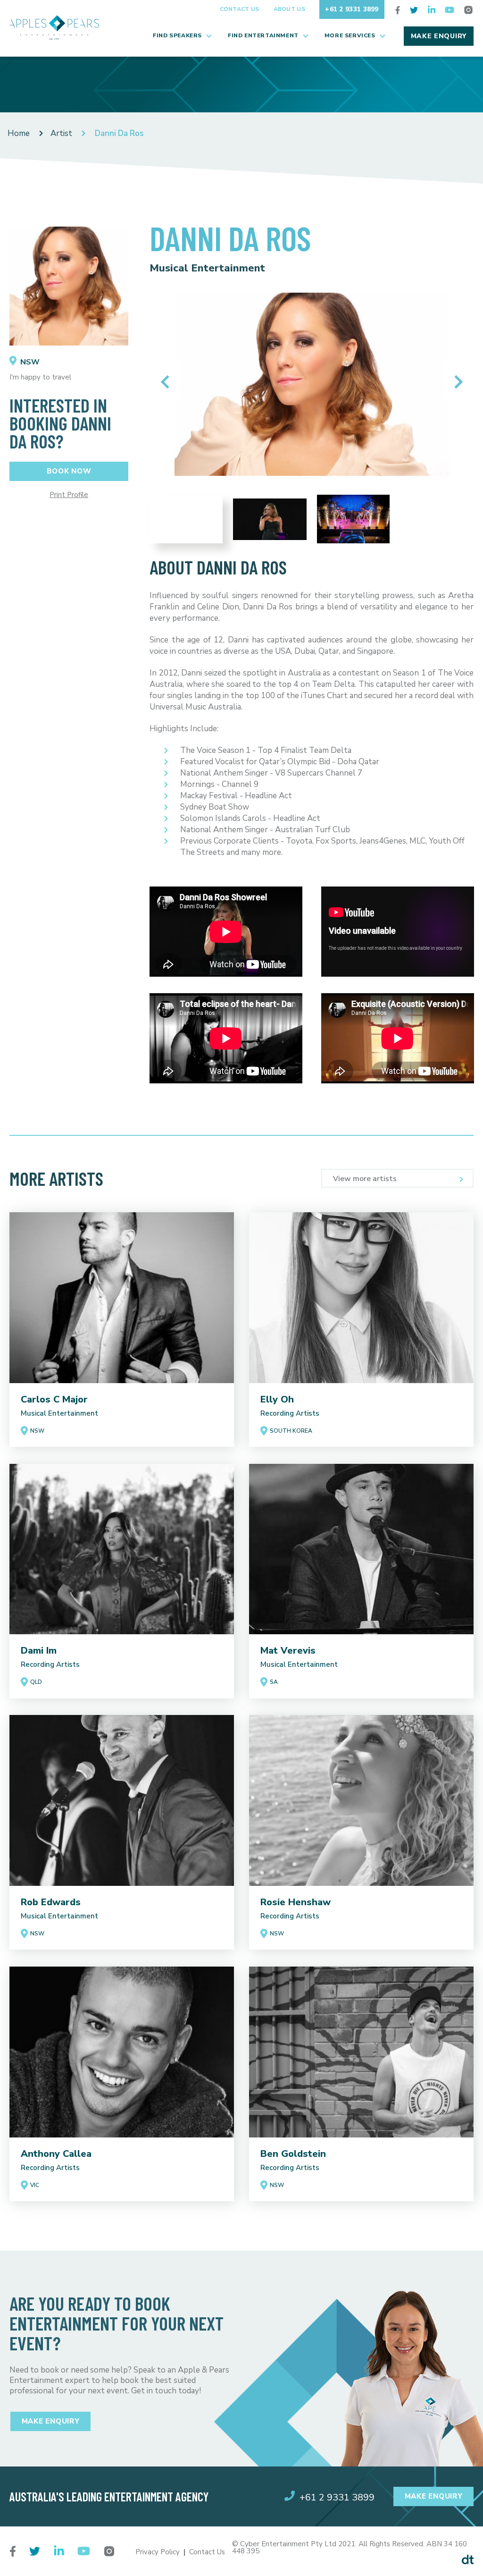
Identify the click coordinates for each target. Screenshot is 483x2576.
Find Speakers (177, 35)
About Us (289, 9)
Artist (61, 133)
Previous (167, 382)
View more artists (365, 1179)
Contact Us (240, 9)
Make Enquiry (439, 36)
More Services (350, 35)
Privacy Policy (158, 2552)
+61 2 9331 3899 (352, 9)
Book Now (69, 471)
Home (19, 133)
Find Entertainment (263, 35)
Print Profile (69, 495)
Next (456, 382)
